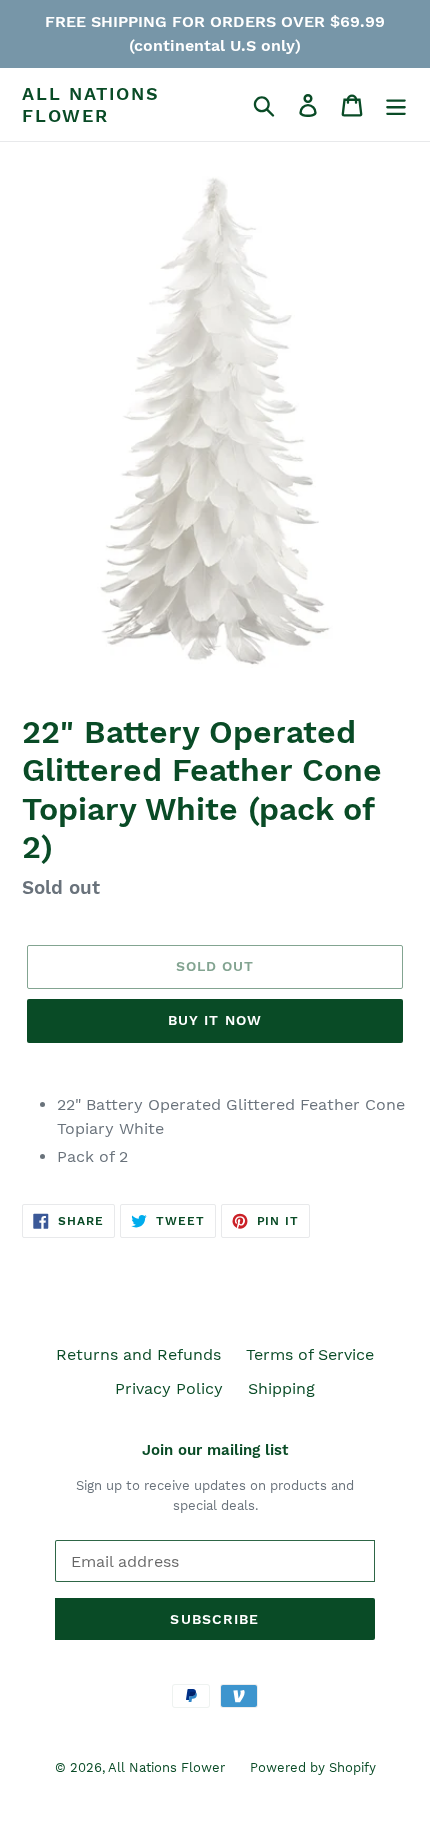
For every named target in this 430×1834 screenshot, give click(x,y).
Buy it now (215, 1020)
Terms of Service (310, 1354)
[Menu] (396, 104)
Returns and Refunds (138, 1354)
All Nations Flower (91, 104)
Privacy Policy (169, 1388)
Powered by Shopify (313, 1767)
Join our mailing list (215, 1450)
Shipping (281, 1388)
